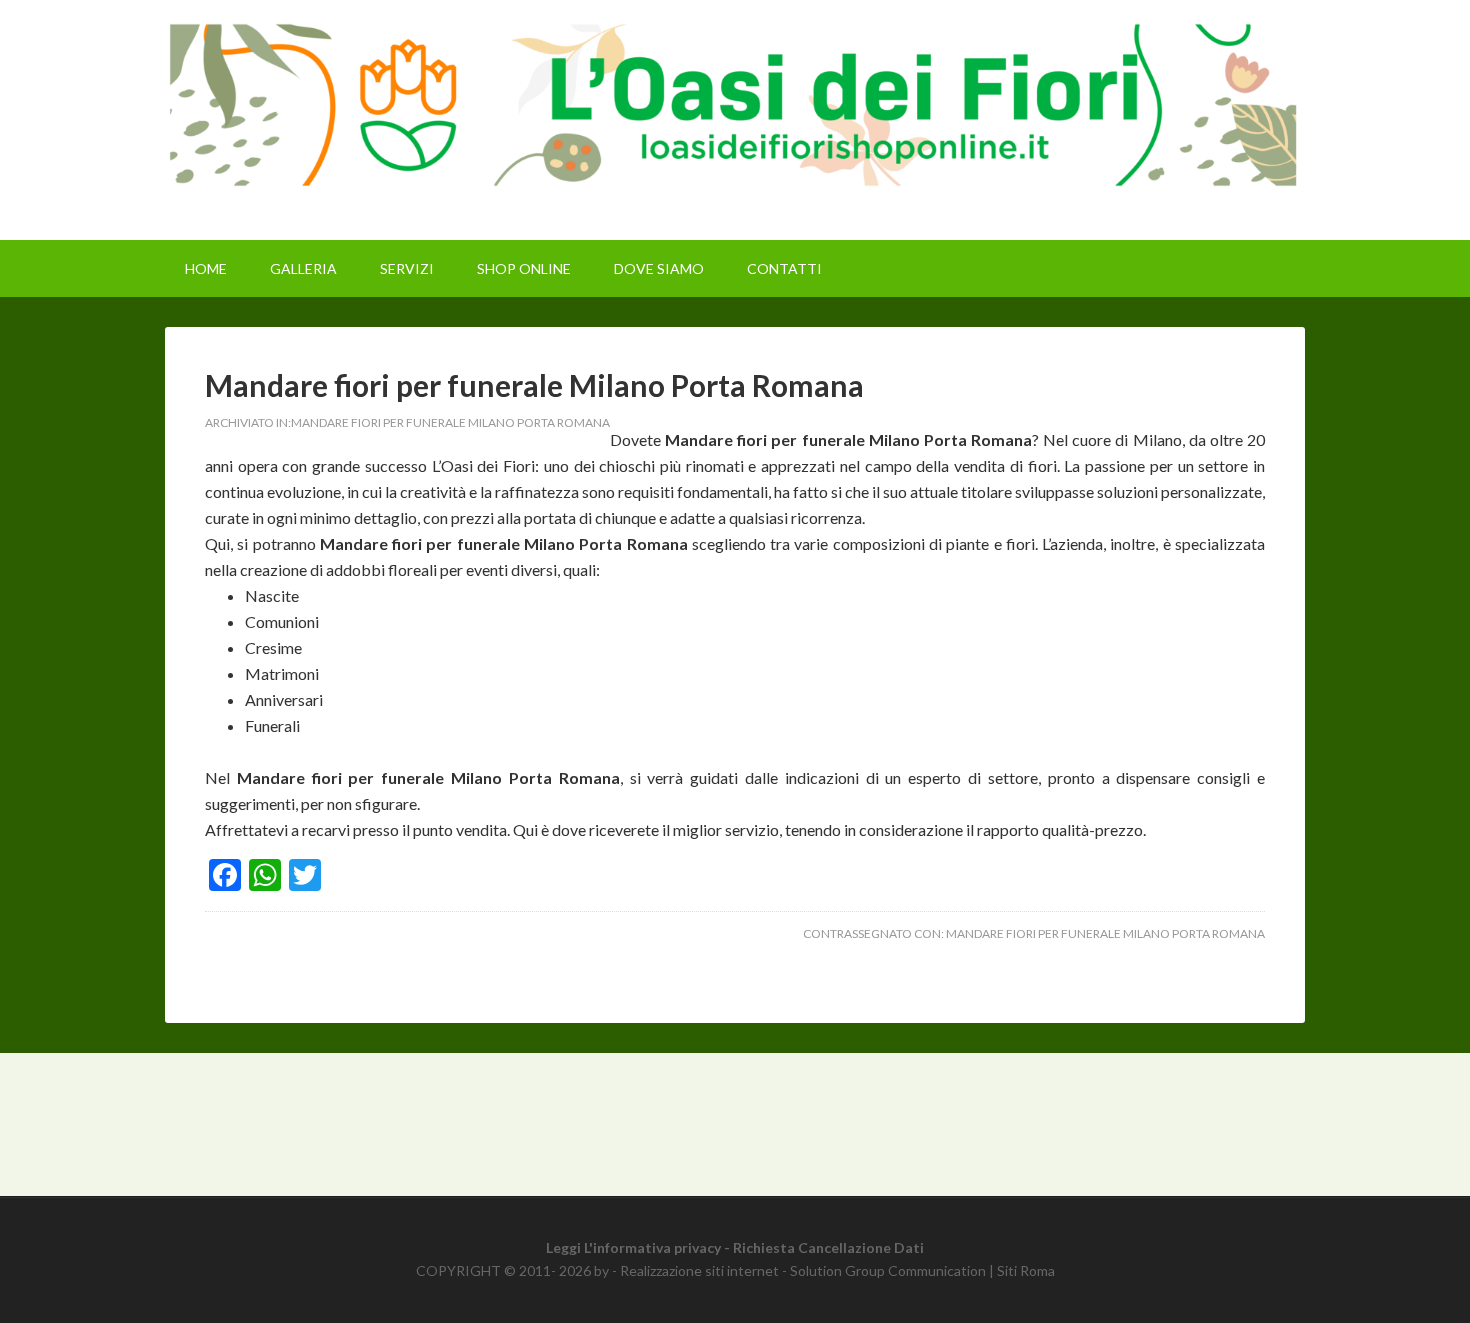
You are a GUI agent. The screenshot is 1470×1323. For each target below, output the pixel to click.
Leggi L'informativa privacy (633, 1247)
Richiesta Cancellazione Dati (828, 1247)
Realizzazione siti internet (699, 1270)
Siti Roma (1026, 1270)
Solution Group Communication (888, 1270)
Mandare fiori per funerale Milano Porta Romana (534, 385)
